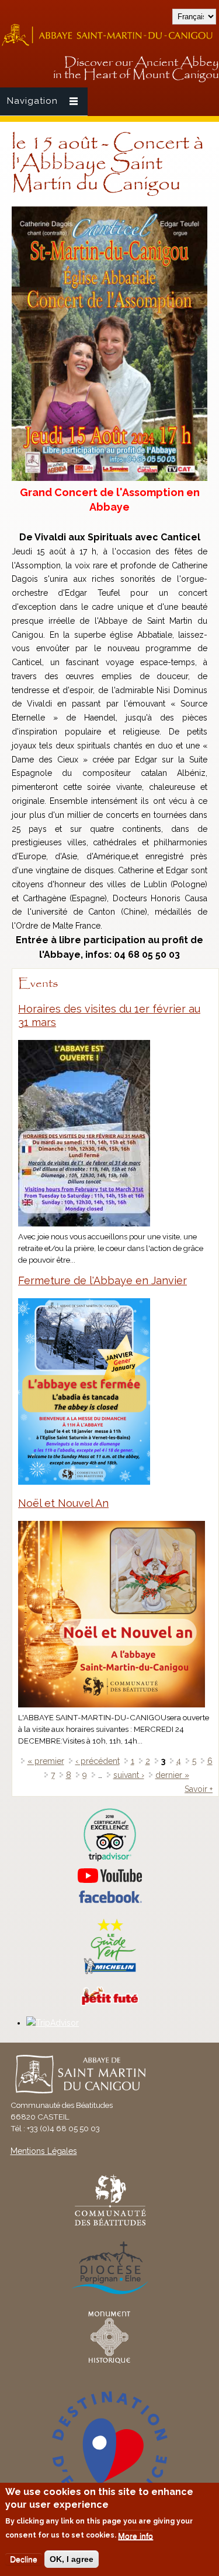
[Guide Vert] (110, 1973)
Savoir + (199, 1789)
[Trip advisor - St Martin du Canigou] (109, 1835)
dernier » (172, 1775)
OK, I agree (72, 2559)
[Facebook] (110, 1900)
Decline (24, 2559)
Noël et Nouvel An (63, 1503)
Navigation (32, 101)
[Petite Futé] (110, 2003)
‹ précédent (98, 1761)
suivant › (129, 1775)
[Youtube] (109, 1876)
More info (135, 2536)
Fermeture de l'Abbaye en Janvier (102, 1280)
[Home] (109, 44)
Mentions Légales (44, 2151)
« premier (46, 1761)
